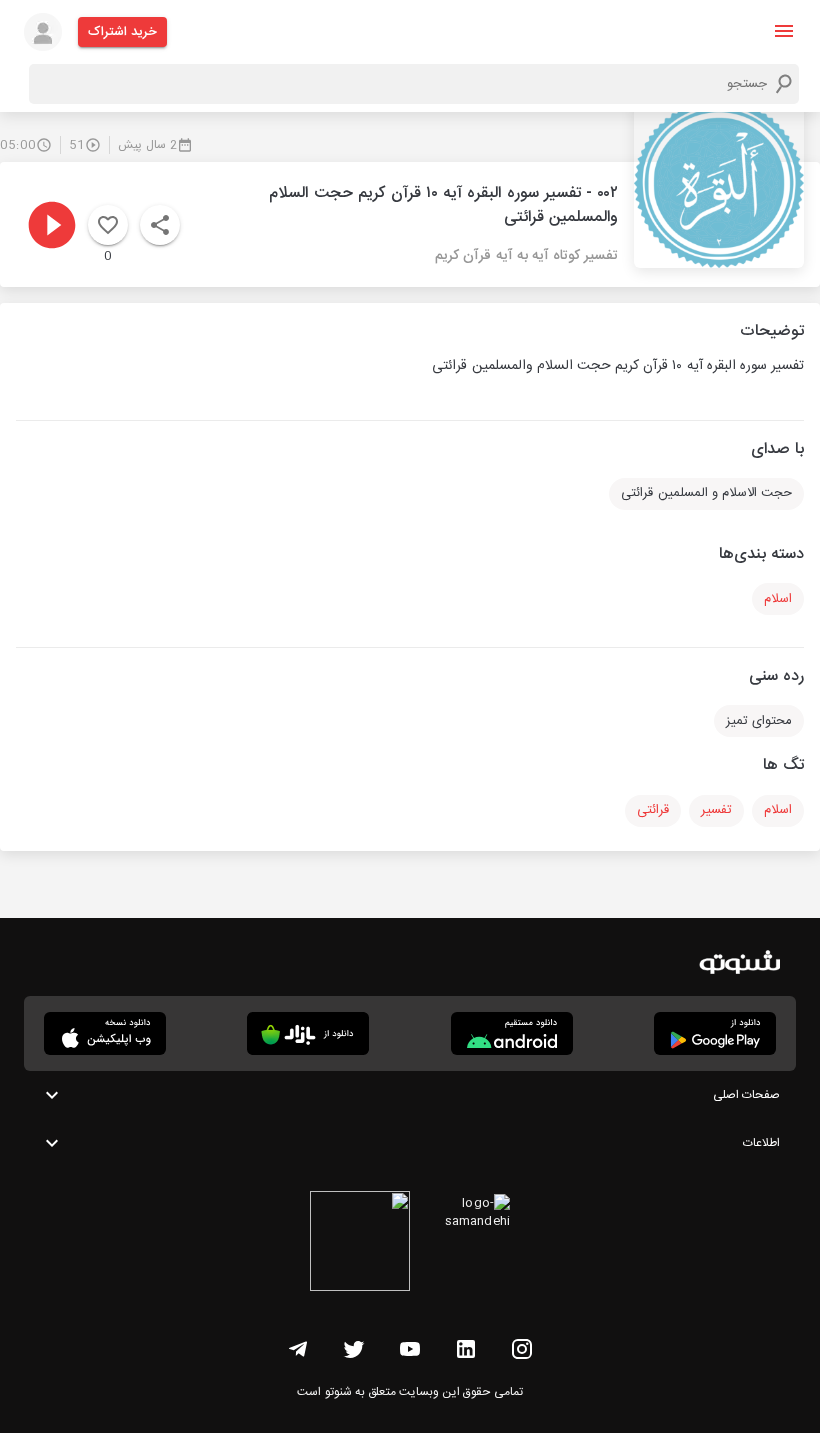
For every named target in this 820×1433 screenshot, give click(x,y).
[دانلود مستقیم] (512, 1033)
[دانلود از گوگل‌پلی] (715, 1033)
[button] (784, 31)
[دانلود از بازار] (308, 1033)
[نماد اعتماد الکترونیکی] (360, 1244)
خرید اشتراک (122, 32)
